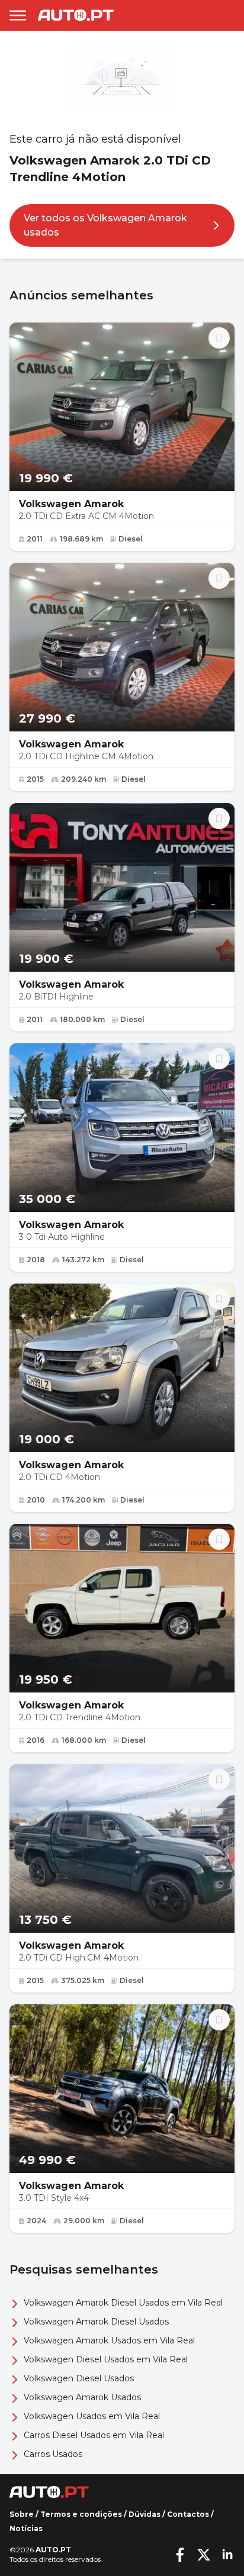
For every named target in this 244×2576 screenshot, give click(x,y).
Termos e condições (81, 2514)
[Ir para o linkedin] (227, 2555)
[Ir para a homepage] (76, 15)
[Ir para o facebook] (180, 2555)
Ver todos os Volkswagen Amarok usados (105, 225)
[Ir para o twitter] (204, 2555)
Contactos (188, 2514)
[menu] (18, 15)
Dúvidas (145, 2514)
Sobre (22, 2514)
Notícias (26, 2528)
